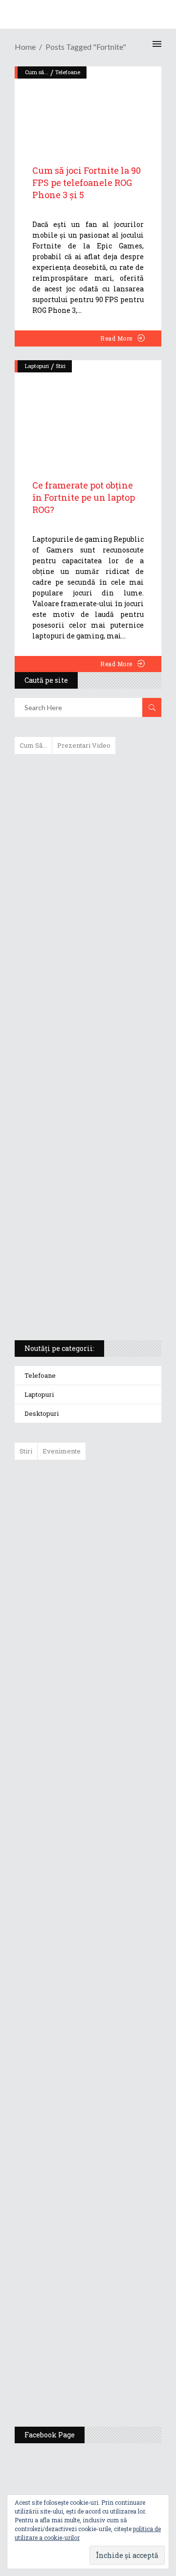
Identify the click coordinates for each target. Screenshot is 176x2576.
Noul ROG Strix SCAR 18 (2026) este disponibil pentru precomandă (110, 1629)
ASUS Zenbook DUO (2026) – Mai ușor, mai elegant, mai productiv (115, 1846)
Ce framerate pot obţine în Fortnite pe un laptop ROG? (84, 497)
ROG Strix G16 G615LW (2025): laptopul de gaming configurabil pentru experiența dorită (86, 1102)
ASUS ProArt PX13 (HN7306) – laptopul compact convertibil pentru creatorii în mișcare (79, 1204)
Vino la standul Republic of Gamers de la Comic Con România (112, 2303)
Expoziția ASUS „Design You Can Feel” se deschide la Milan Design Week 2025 (114, 2373)
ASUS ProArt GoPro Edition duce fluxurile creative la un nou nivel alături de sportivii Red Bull (117, 1502)
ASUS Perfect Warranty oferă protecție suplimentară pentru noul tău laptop (112, 1776)
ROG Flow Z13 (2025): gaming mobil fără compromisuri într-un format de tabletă (86, 1153)
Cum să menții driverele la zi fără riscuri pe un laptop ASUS (87, 1004)
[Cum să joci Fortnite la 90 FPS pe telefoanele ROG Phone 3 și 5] (88, 105)
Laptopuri (37, 366)
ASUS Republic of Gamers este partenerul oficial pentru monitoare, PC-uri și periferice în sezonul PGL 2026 (116, 2032)
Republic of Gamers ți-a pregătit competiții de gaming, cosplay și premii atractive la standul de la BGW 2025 (116, 2132)
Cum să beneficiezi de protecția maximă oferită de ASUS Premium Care (87, 865)
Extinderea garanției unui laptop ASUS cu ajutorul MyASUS (87, 962)
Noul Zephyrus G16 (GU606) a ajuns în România (116, 1568)
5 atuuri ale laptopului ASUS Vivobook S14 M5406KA (79, 1250)
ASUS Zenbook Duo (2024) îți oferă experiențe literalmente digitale (87, 777)
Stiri (61, 366)
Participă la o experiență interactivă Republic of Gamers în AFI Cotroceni (109, 2227)
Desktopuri (42, 1413)
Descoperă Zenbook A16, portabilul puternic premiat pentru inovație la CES (77, 1050)
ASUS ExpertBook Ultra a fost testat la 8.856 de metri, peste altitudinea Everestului (115, 1700)
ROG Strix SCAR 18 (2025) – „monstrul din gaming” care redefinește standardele (77, 1297)
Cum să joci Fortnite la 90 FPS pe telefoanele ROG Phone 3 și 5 (87, 183)
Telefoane (40, 1375)
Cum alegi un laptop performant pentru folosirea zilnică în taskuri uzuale (86, 916)
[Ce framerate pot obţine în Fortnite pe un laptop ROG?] (88, 409)
